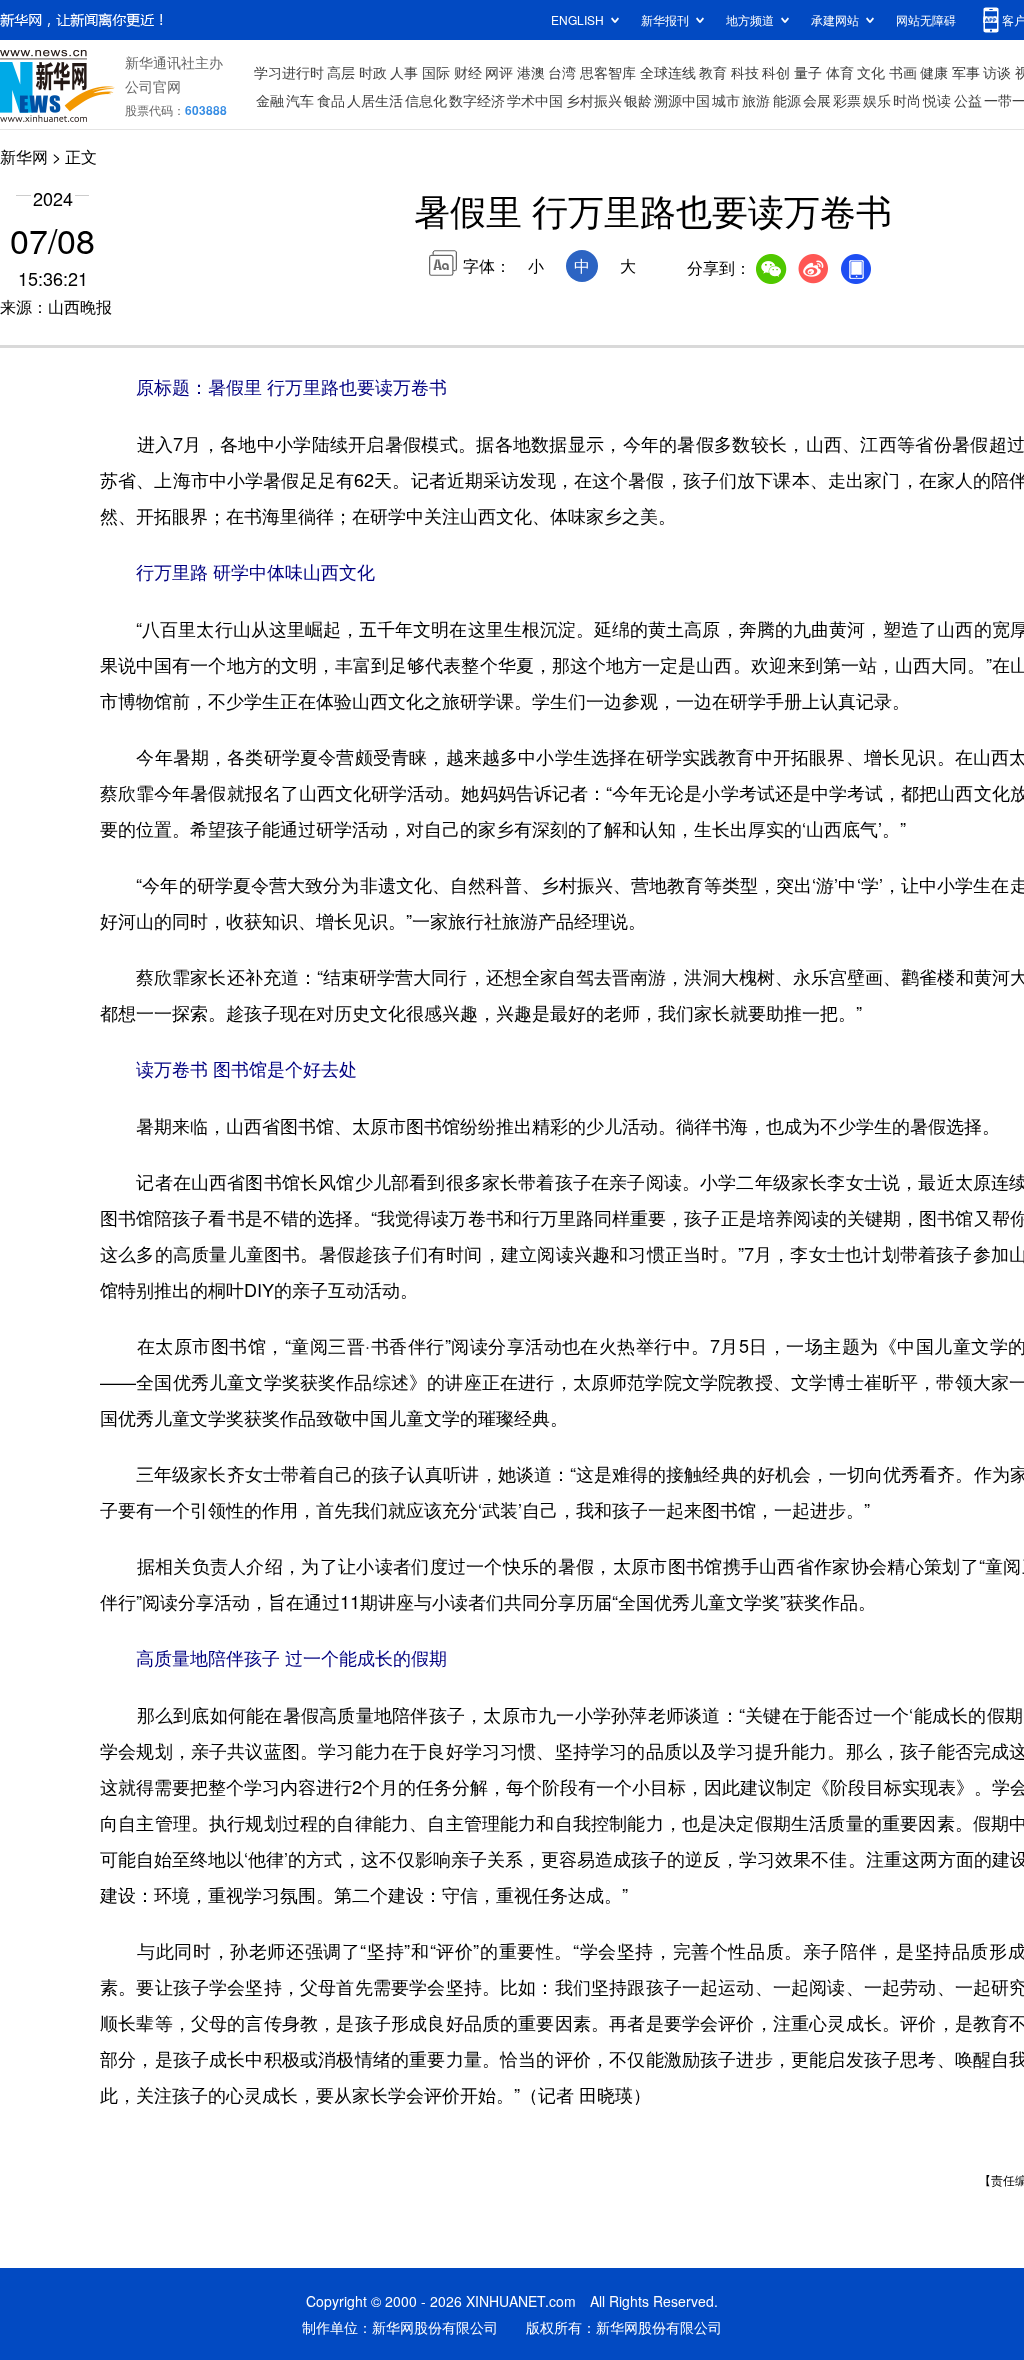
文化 (871, 72)
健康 (934, 72)
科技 (745, 72)
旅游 (756, 100)
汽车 (300, 100)
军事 (966, 72)
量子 (808, 72)
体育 (840, 72)
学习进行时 (289, 72)
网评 (499, 72)
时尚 (907, 100)
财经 (468, 72)
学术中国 (535, 100)
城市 (726, 100)
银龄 (638, 100)
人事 (404, 72)
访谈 (997, 72)
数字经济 (477, 100)
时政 (373, 72)
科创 (776, 72)
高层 (341, 72)
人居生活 (375, 100)
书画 (903, 72)
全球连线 (668, 72)
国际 (436, 72)
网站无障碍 (926, 19)
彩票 (847, 100)
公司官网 (153, 86)
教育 (713, 72)
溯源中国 (682, 100)
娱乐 (877, 100)
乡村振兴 (594, 100)
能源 (787, 100)
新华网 (24, 156)
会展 (817, 100)
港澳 (531, 72)
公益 (968, 100)
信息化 (426, 100)
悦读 (937, 100)
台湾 (562, 72)
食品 (331, 100)
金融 (270, 100)
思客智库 (608, 72)
